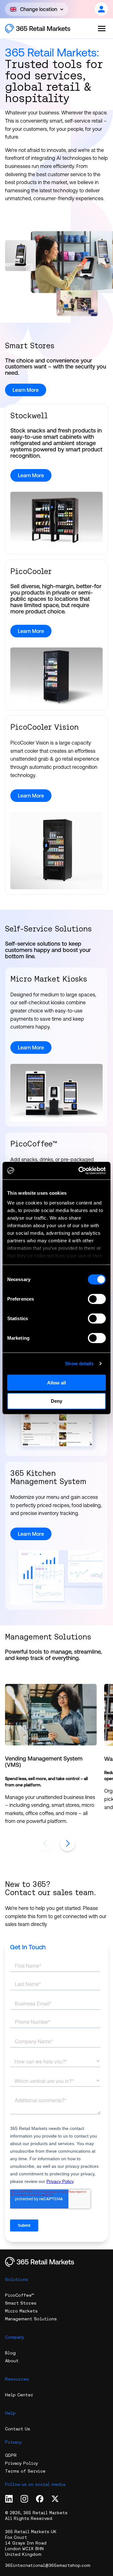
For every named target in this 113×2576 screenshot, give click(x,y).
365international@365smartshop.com (48, 2565)
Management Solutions (31, 2319)
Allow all (56, 1382)
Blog (10, 2353)
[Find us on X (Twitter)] (55, 2499)
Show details (79, 1363)
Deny (56, 1401)
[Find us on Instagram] (24, 2499)
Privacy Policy (22, 2463)
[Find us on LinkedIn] (9, 2499)
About (12, 2361)
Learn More (31, 475)
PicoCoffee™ (20, 2295)
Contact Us (18, 2429)
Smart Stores (21, 2303)
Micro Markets (21, 2311)
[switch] (97, 1299)
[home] (44, 29)
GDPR (11, 2455)
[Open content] (101, 9)
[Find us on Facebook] (40, 2499)
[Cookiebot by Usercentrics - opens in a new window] (80, 1171)
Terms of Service (25, 2471)
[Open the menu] (102, 28)
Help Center (19, 2395)
